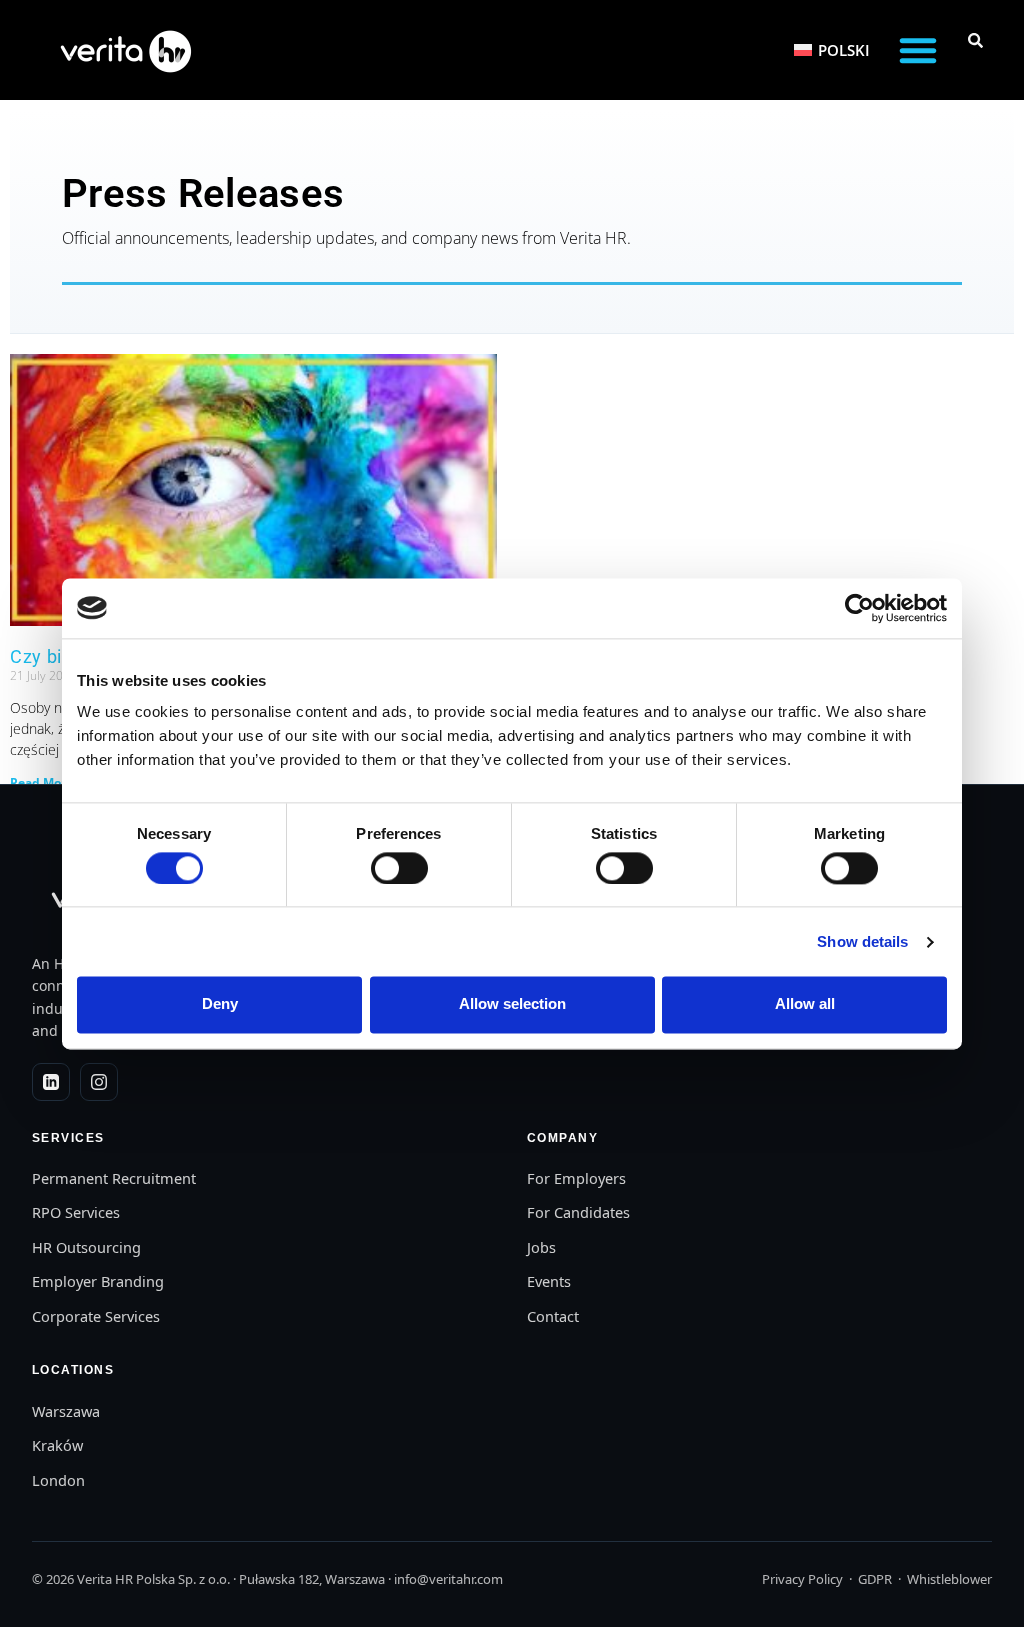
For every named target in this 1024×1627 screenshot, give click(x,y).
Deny (220, 1004)
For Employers (576, 1178)
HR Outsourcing (86, 1247)
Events (549, 1281)
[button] (918, 50)
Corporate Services (96, 1316)
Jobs (541, 1247)
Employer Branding (98, 1281)
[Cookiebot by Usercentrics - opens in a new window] (859, 608)
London (58, 1480)
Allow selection (512, 1004)
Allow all (805, 1004)
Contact (553, 1316)
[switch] (399, 868)
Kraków (57, 1445)
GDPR (875, 1579)
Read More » (46, 782)
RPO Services (76, 1212)
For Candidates (578, 1212)
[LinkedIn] (51, 1082)
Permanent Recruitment (114, 1178)
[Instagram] (99, 1082)
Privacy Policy (802, 1579)
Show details (862, 941)
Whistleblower (949, 1579)
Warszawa (66, 1411)
